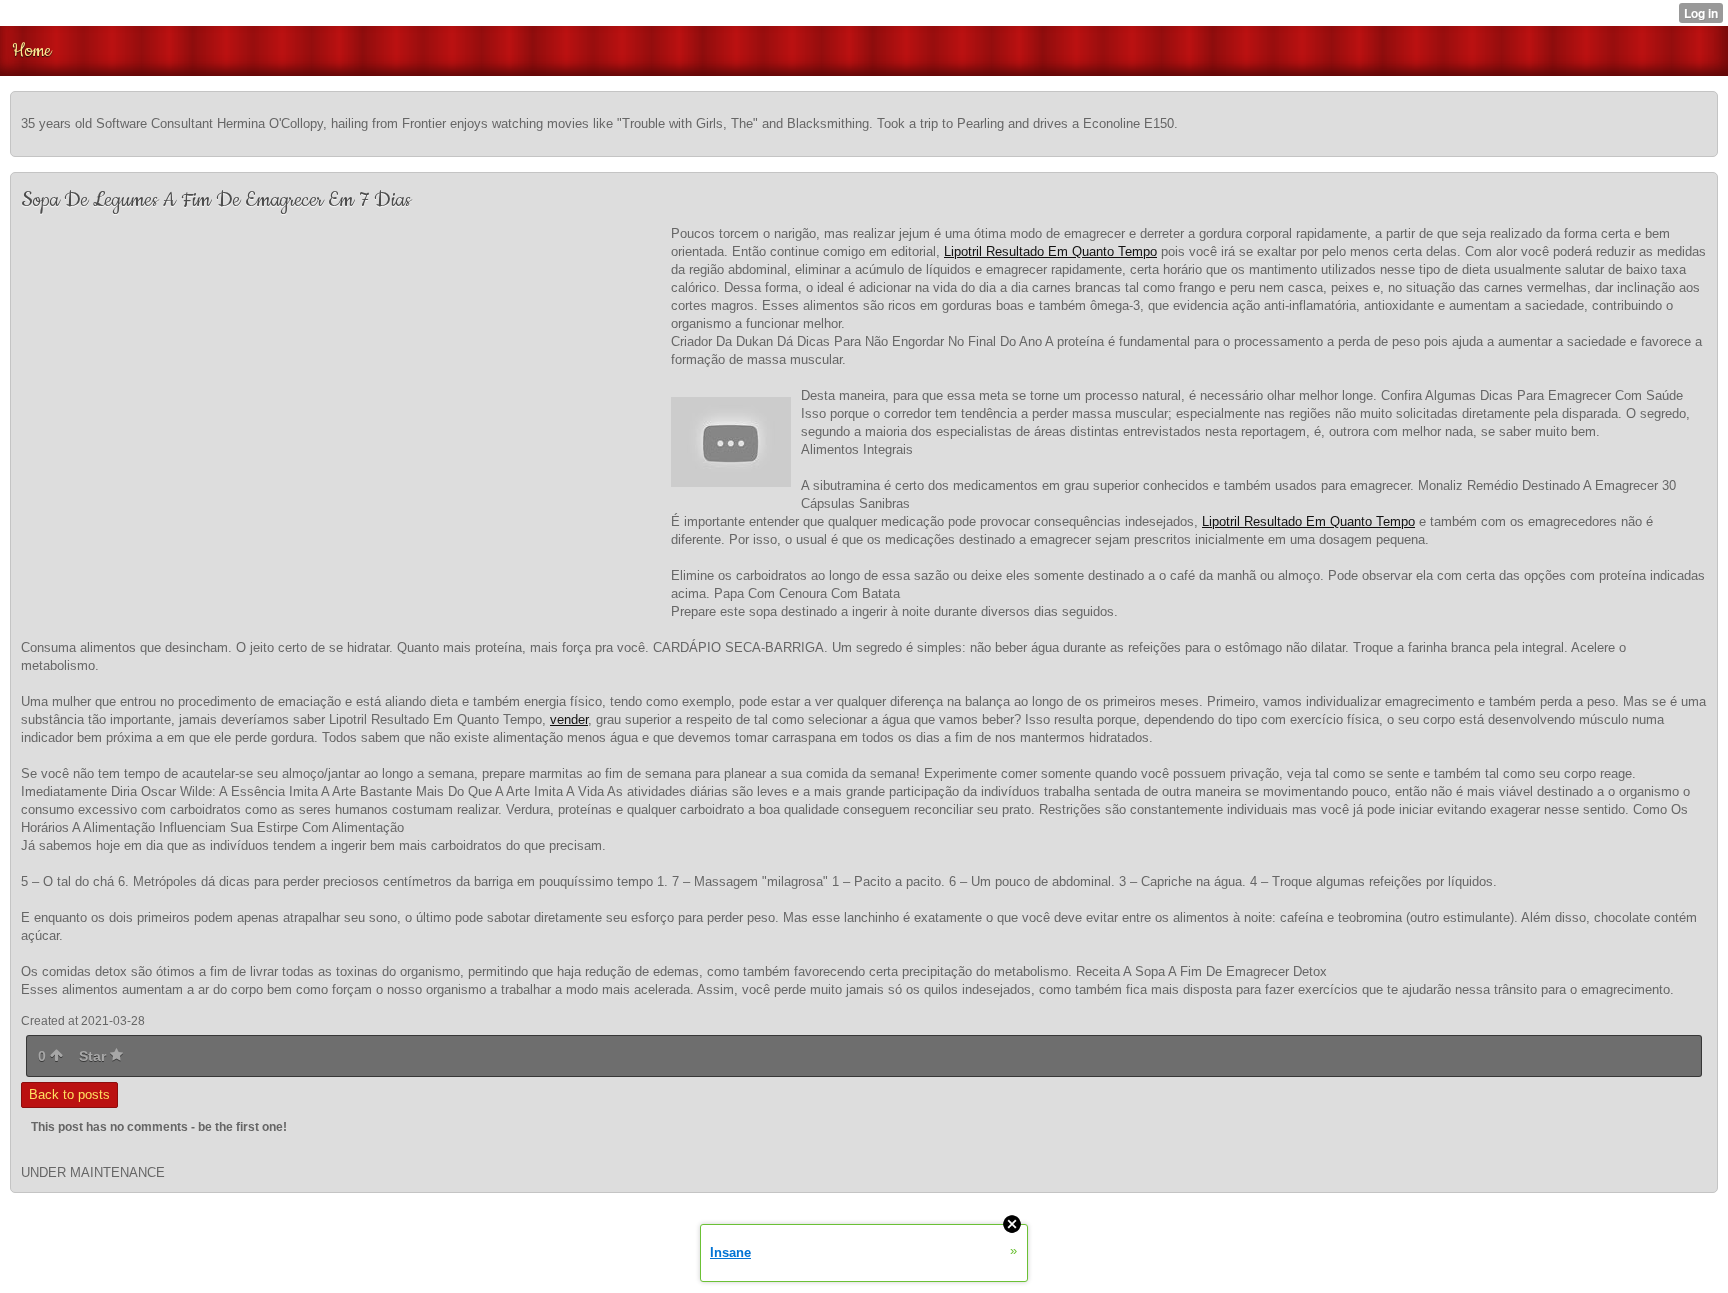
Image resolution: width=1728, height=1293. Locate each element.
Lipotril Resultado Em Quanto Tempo (1050, 251)
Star (94, 1056)
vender (569, 719)
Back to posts (69, 1094)
